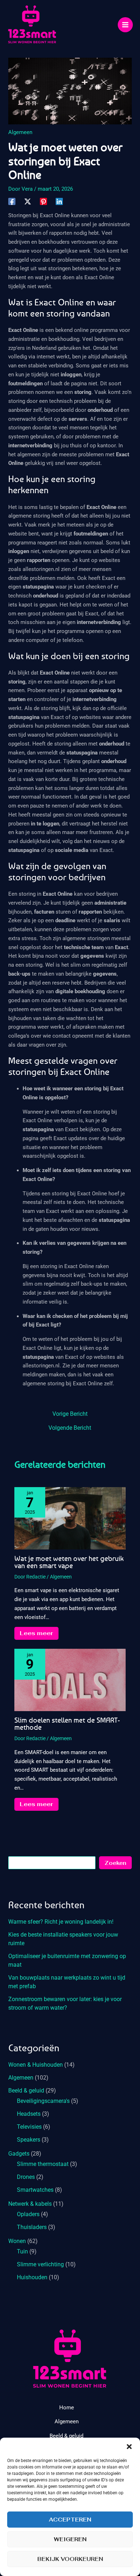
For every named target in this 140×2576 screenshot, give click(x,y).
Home (67, 2408)
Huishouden (32, 2277)
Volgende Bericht (70, 1428)
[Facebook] (12, 201)
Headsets (29, 2114)
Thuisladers (32, 2227)
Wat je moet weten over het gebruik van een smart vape (69, 1562)
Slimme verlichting (40, 2264)
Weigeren (70, 2539)
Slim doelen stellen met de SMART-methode (67, 1723)
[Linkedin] (59, 201)
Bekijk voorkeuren (70, 2559)
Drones (26, 2177)
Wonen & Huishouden (36, 2065)
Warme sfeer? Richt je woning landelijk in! (61, 1922)
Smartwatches (35, 2190)
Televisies (29, 2127)
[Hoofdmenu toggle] (125, 25)
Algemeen (20, 132)
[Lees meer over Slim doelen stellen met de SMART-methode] (70, 1680)
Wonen (17, 2241)
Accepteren (70, 2520)
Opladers (28, 2214)
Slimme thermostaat (43, 2164)
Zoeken (115, 1863)
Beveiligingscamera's (43, 2101)
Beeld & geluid (26, 2091)
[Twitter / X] (28, 201)
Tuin (22, 2251)
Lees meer (36, 1633)
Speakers (29, 2140)
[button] (129, 2447)
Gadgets (19, 2154)
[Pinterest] (43, 201)
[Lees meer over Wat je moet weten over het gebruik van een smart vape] (70, 1518)
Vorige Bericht (70, 1414)
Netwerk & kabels (30, 2204)
